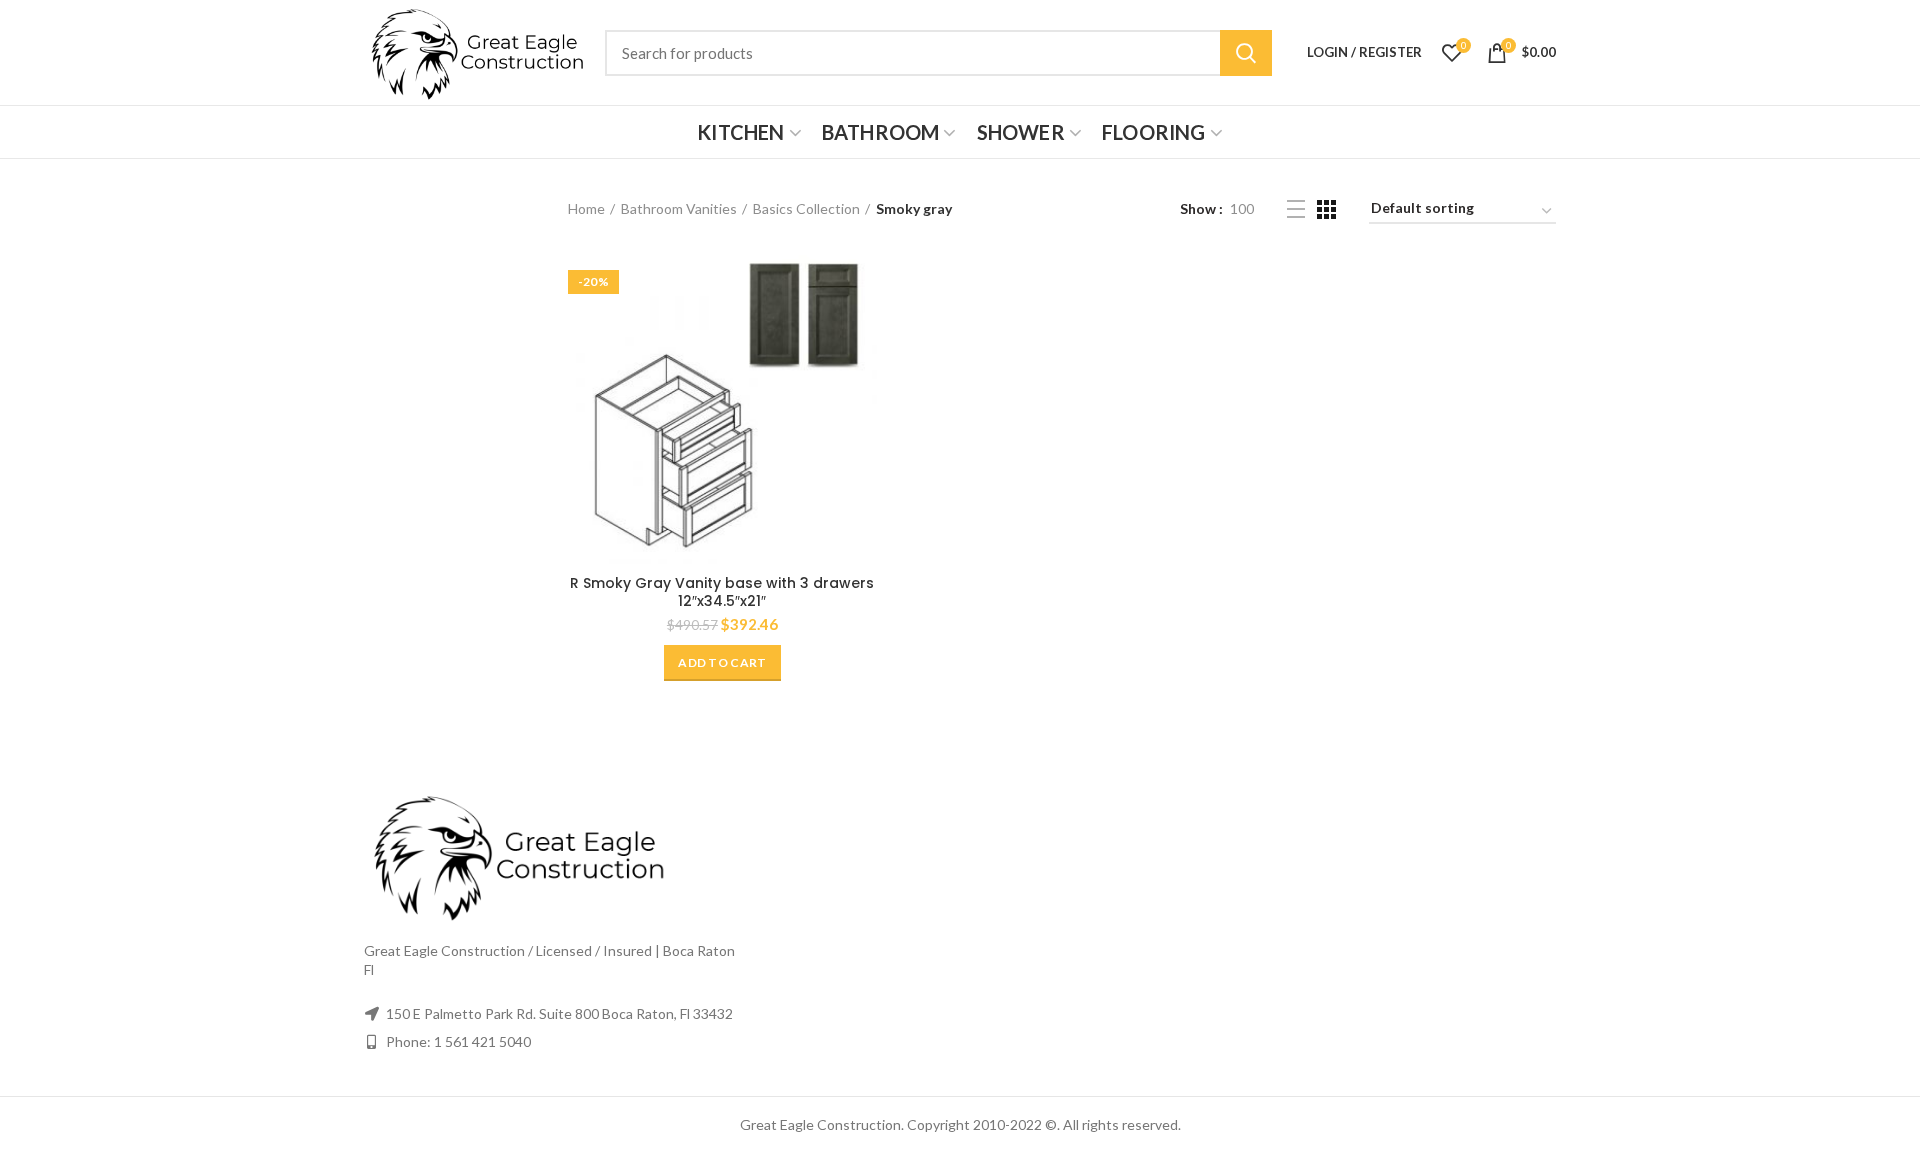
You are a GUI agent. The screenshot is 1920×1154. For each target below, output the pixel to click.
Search (1246, 53)
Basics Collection (806, 208)
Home (586, 208)
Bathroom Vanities (679, 208)
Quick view (862, 332)
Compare (862, 287)
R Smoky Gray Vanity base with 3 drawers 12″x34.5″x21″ (722, 592)
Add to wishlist (862, 377)
